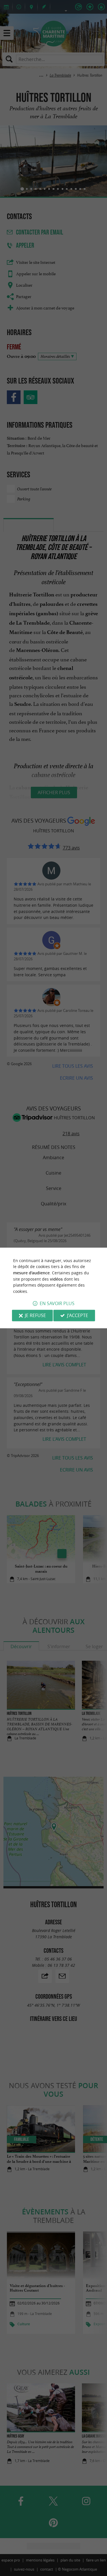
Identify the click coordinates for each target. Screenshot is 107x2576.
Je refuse (35, 1316)
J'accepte (78, 1316)
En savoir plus (57, 1304)
